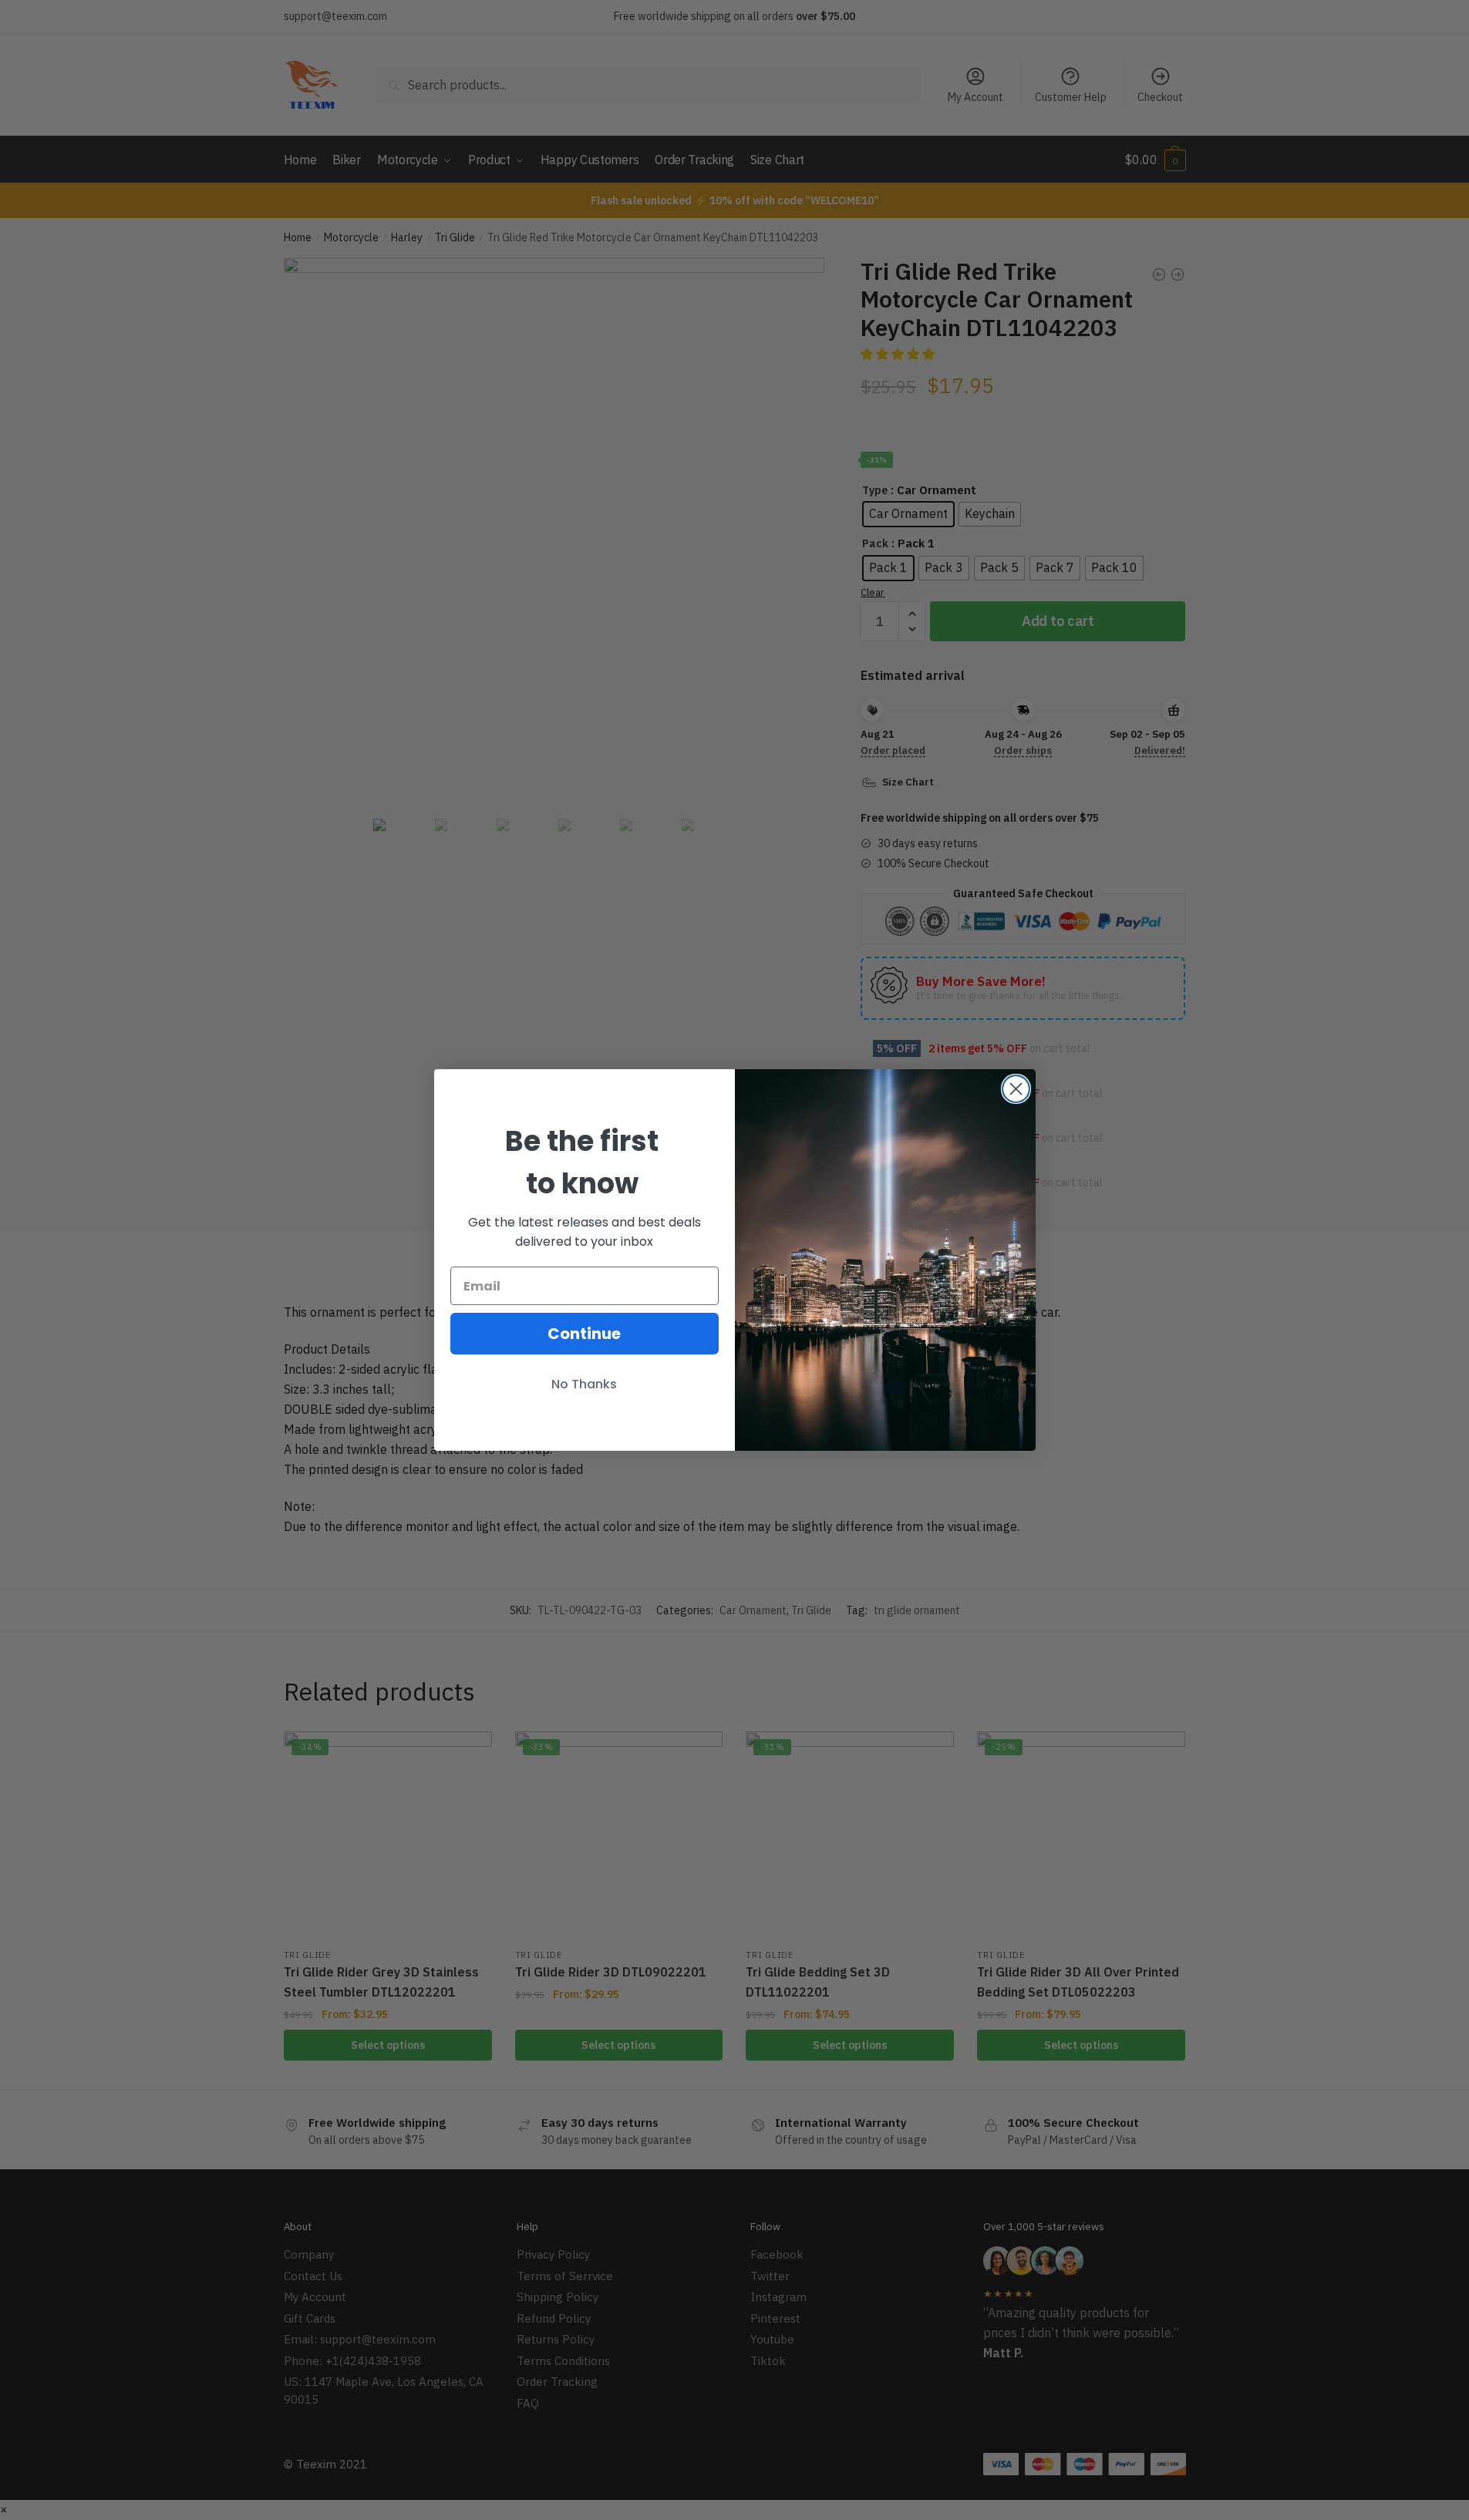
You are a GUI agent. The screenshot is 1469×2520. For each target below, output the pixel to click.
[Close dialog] (1016, 1089)
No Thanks (584, 1384)
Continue (584, 1334)
